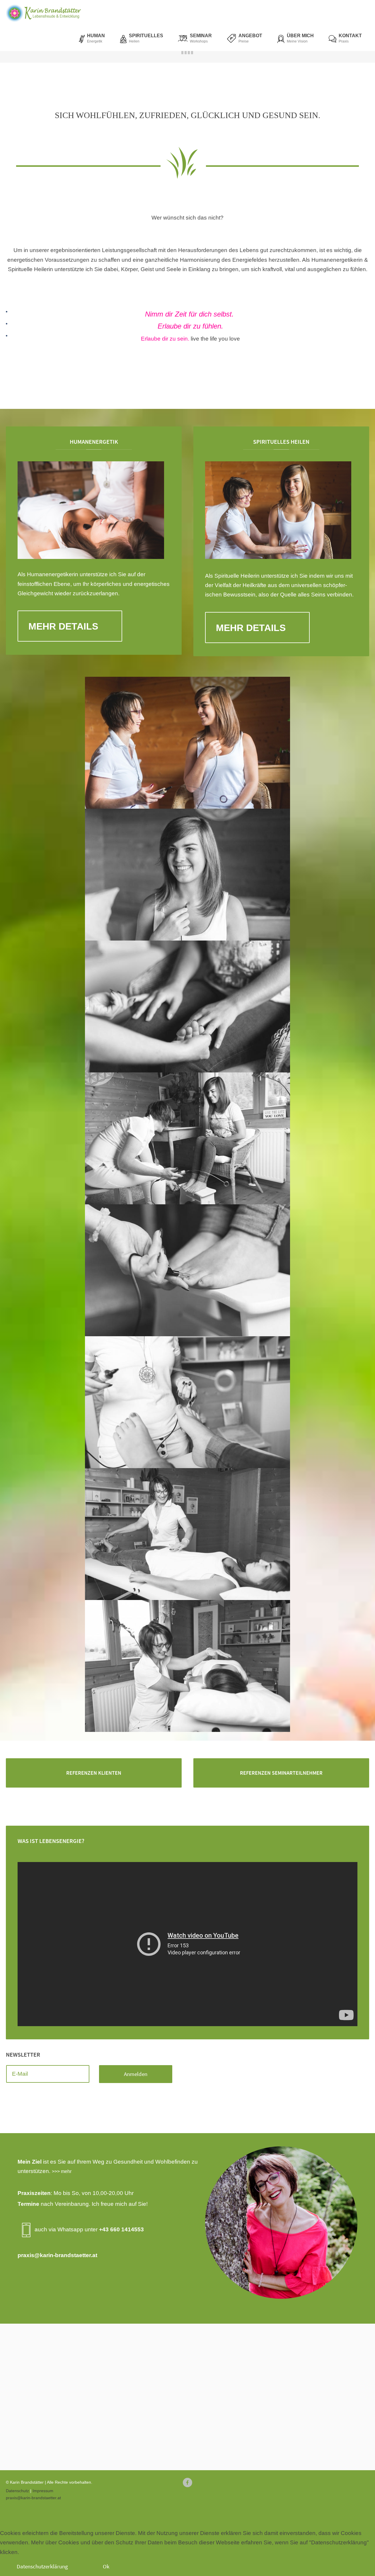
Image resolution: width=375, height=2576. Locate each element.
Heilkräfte (254, 585)
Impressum (43, 2491)
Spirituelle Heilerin (237, 576)
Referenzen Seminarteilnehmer (281, 1773)
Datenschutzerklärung (42, 2566)
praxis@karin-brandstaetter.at (57, 2255)
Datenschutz (17, 2491)
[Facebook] (187, 2483)
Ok (106, 2566)
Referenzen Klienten (94, 1773)
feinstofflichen (35, 584)
